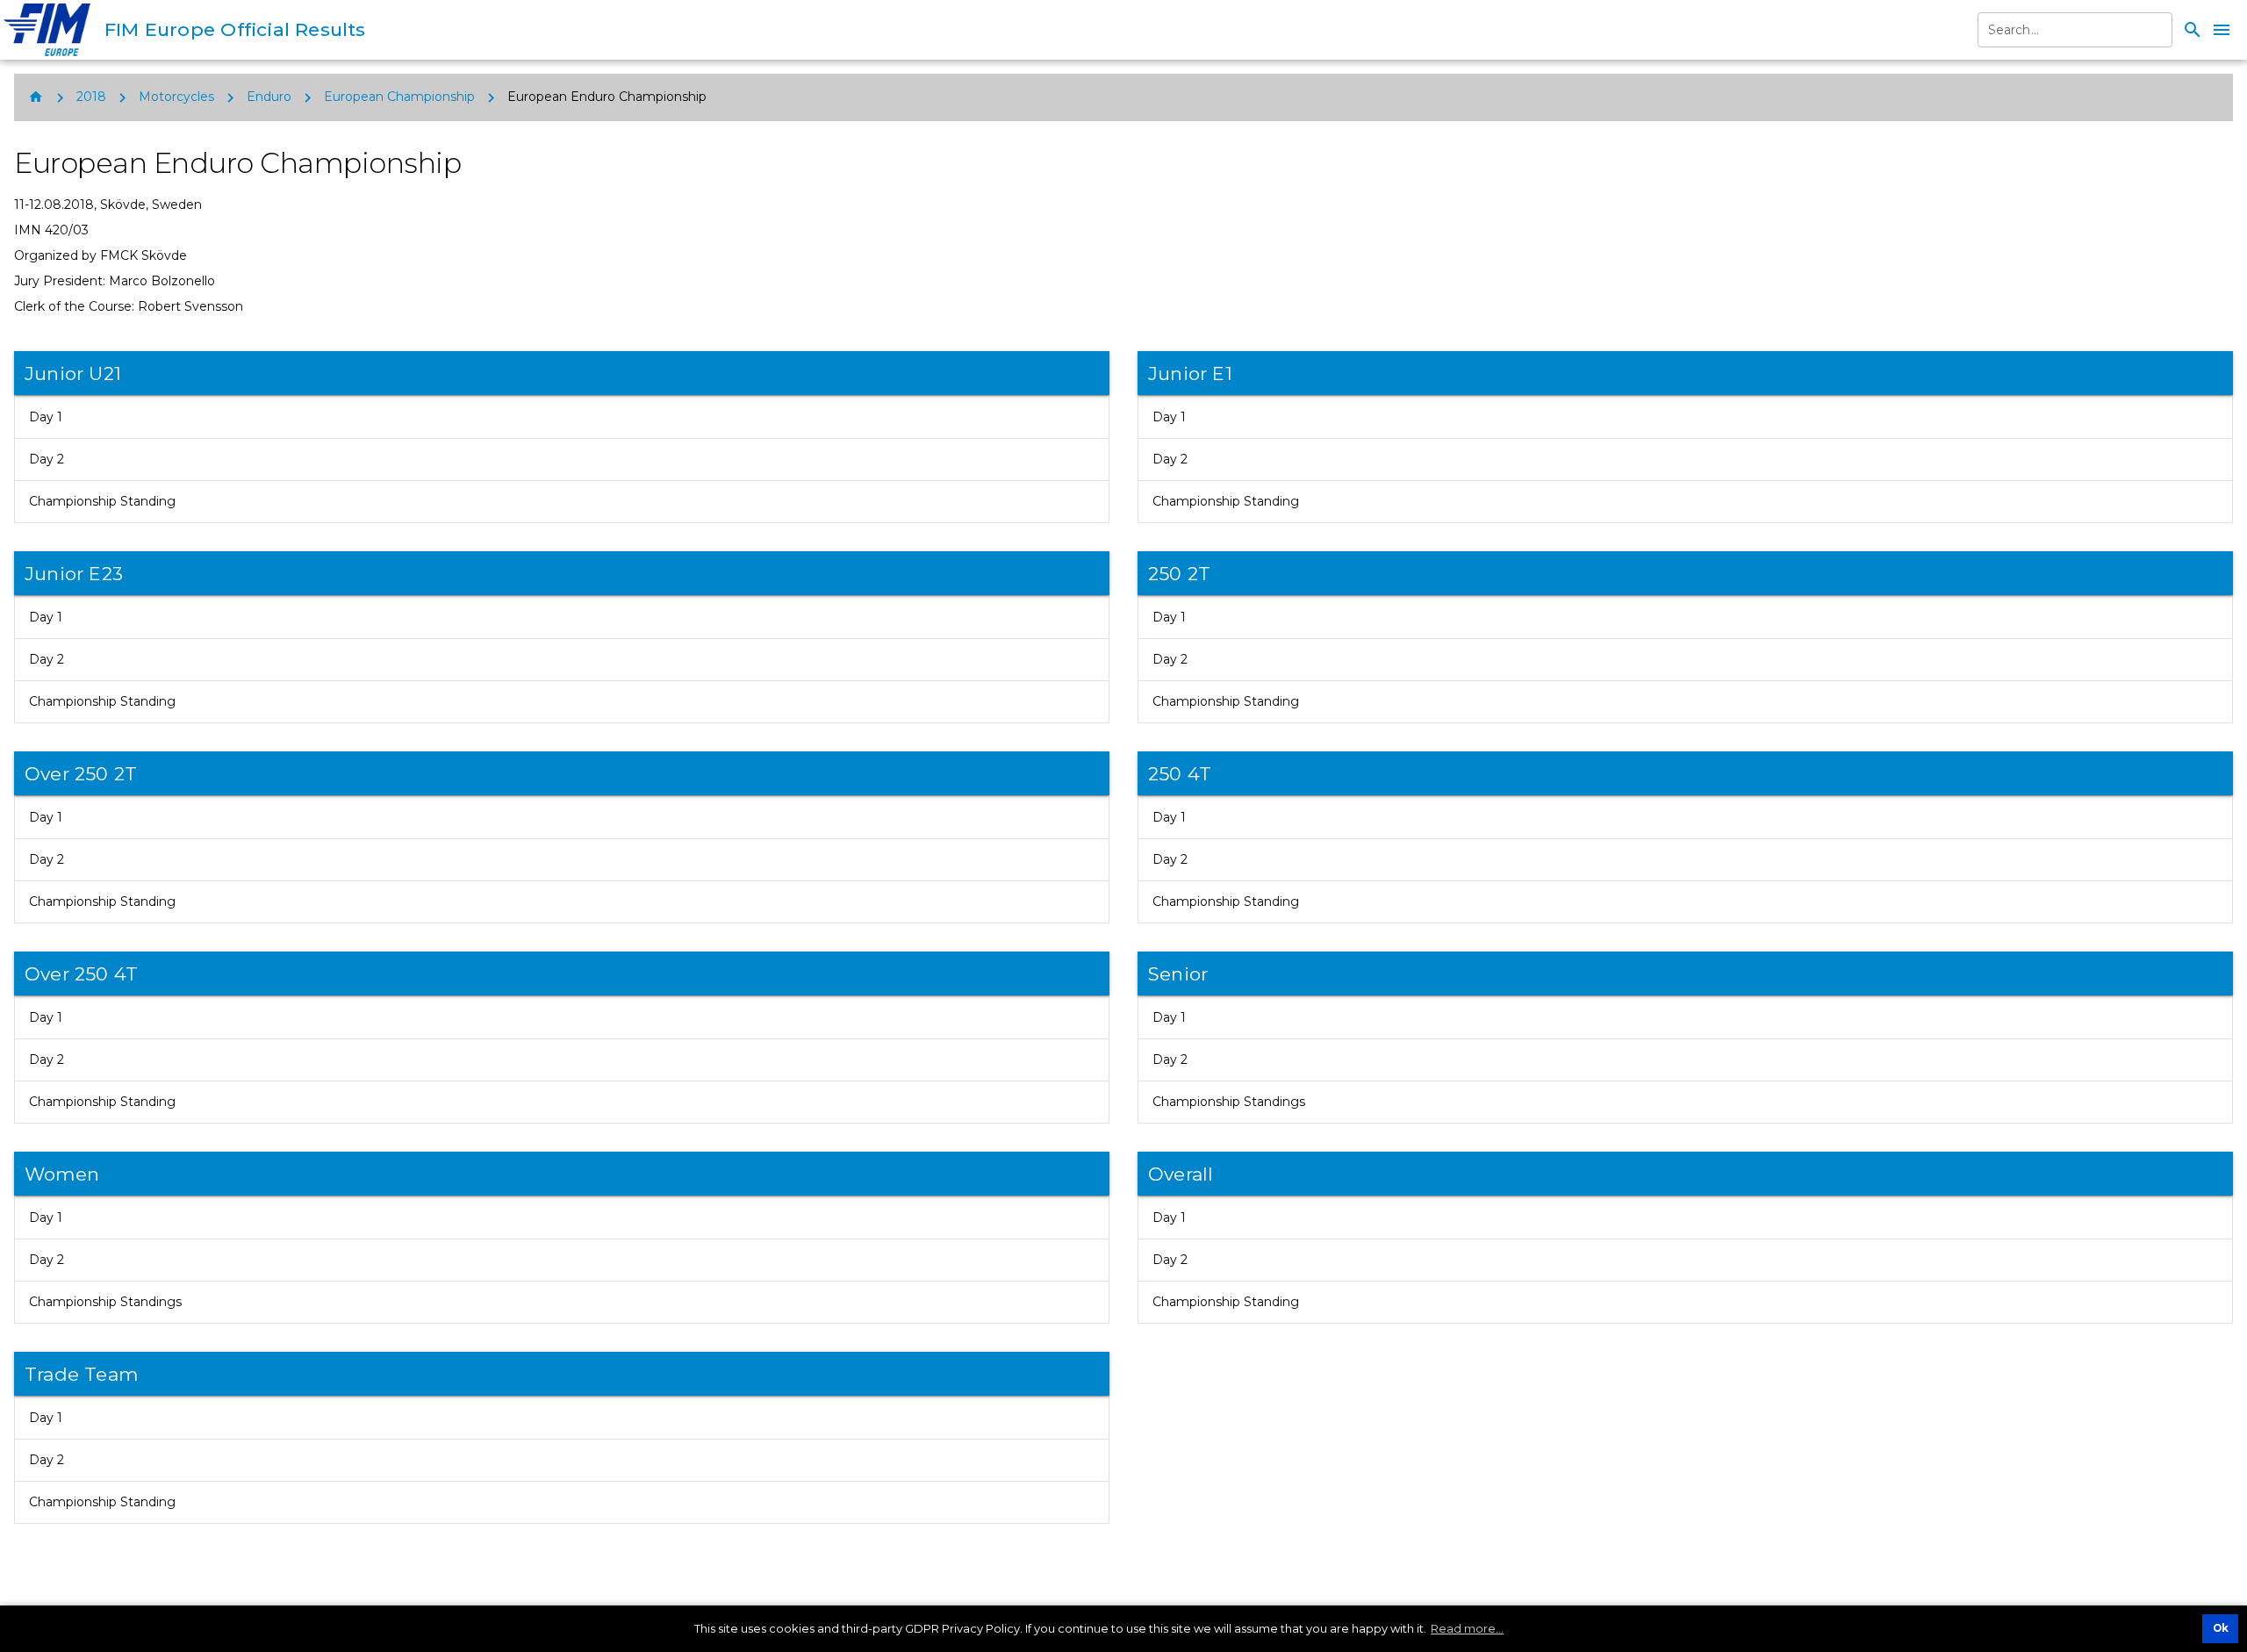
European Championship (399, 97)
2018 (91, 97)
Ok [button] (2221, 1628)
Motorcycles (176, 97)
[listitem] (562, 417)
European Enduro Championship (607, 97)
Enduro (269, 97)
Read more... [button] (1467, 1628)
